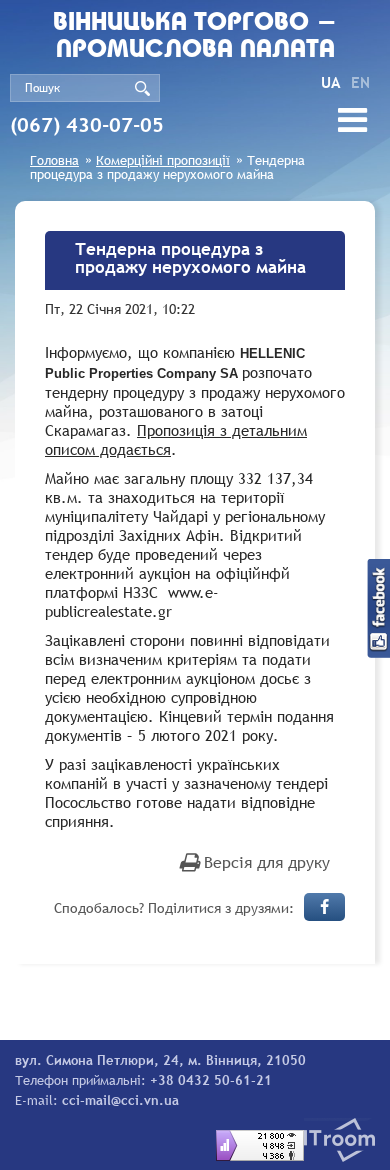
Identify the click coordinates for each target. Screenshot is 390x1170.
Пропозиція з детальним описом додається (176, 439)
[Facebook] (324, 907)
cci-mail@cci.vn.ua (120, 1100)
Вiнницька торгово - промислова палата (195, 37)
